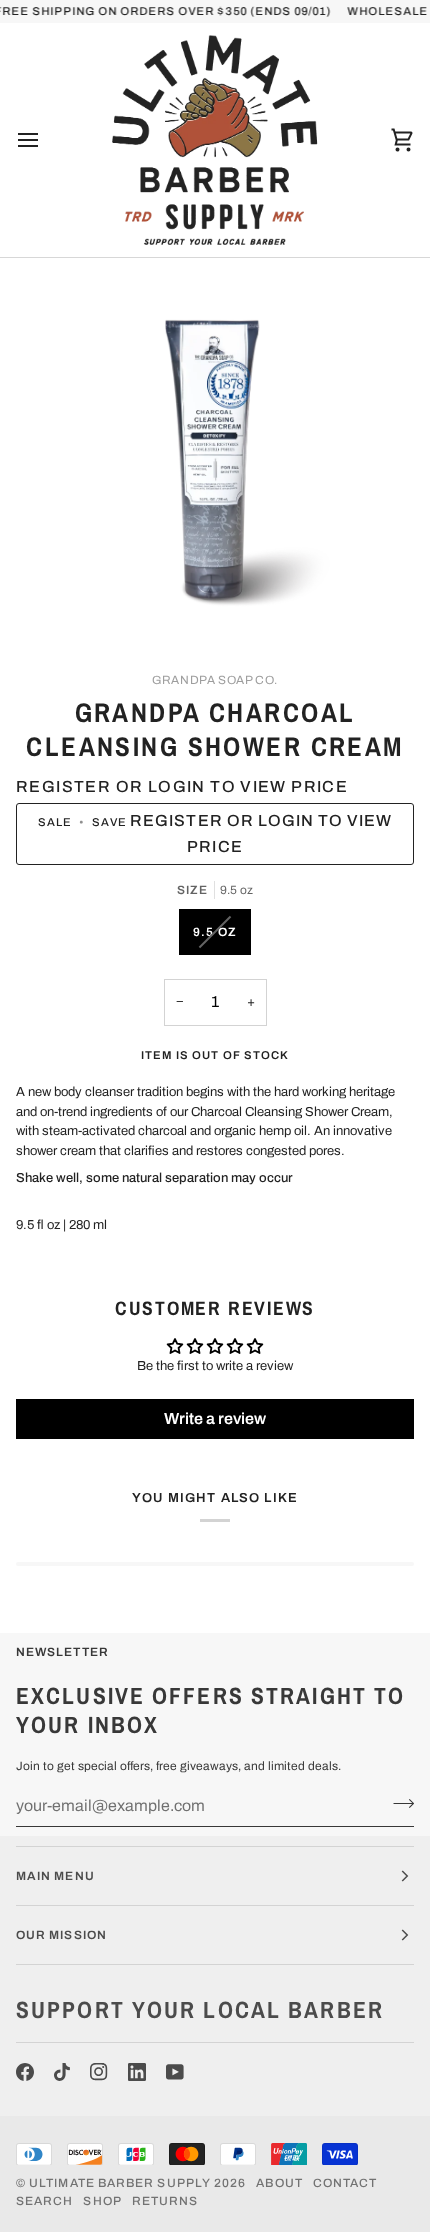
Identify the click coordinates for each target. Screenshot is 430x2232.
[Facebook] (25, 2072)
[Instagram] (99, 2072)
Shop (102, 2201)
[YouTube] (175, 2072)
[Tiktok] (62, 2072)
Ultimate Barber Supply (120, 2183)
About (279, 2183)
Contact (345, 2183)
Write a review (215, 1418)
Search (44, 2201)
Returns (165, 2201)
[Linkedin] (137, 2072)
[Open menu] (46, 140)
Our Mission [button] (61, 1935)
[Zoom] (69, 604)
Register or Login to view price (182, 786)
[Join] (397, 1803)
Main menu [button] (55, 1876)
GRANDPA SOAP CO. (215, 680)
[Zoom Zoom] (215, 460)
